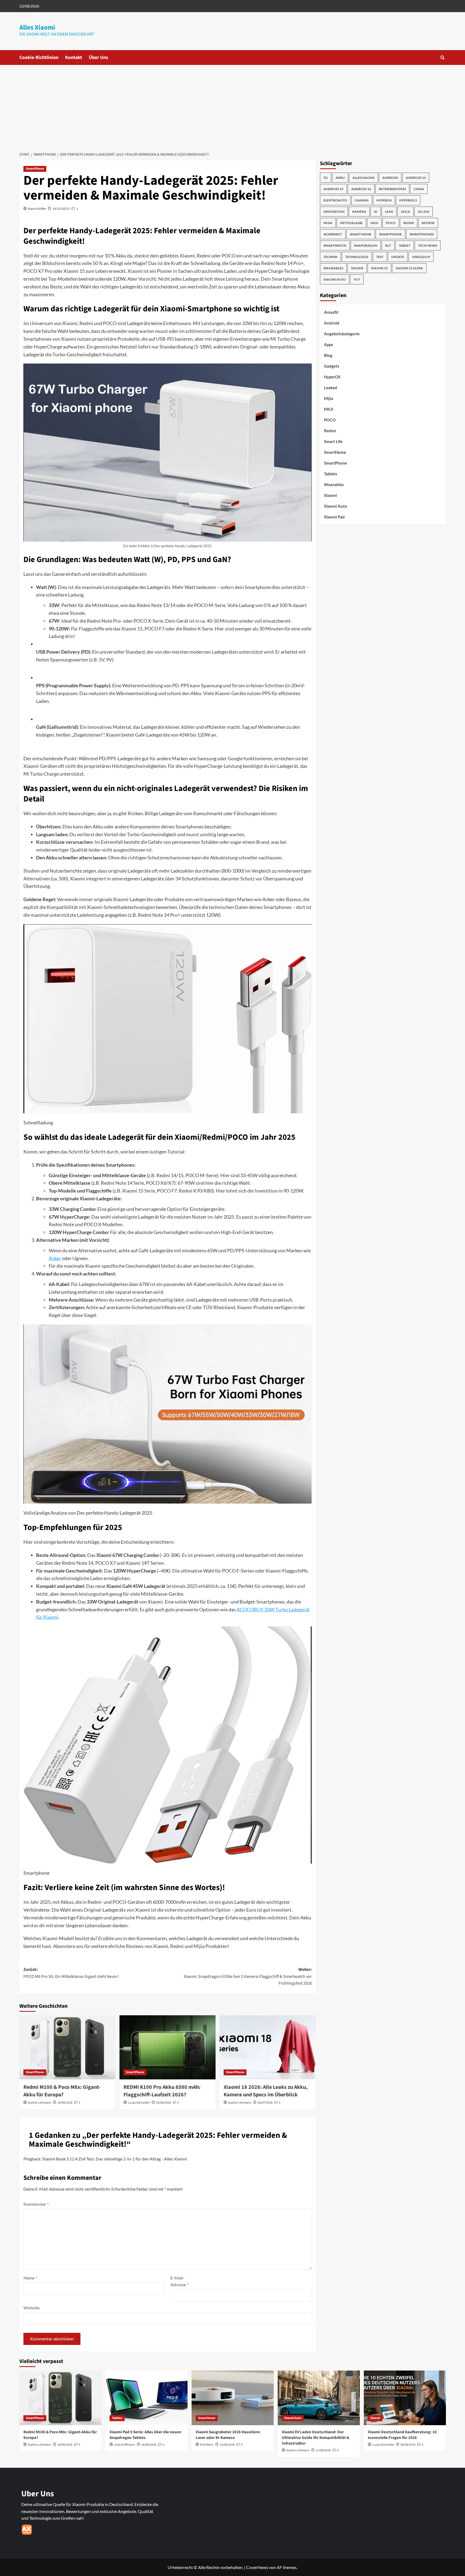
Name (30, 2278)
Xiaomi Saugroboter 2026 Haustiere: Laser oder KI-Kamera (228, 2435)
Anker (55, 1258)
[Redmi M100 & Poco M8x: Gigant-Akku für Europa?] (67, 2047)
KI (376, 212)
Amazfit (331, 312)
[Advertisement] (232, 105)
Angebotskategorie (342, 334)
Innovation (334, 212)
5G (326, 178)
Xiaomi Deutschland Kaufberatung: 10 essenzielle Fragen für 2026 (402, 2435)
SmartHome (335, 452)
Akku (340, 178)
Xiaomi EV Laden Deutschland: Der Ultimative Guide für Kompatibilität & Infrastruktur (316, 2438)
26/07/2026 (265, 2103)
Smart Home (361, 234)
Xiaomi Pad (334, 517)
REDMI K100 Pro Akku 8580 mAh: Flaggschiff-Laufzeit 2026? (162, 2091)
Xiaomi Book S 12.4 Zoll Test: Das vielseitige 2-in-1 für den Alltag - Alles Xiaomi (115, 2159)
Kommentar (36, 2204)
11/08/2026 (323, 2450)
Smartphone (390, 234)
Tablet (405, 245)
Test (380, 257)
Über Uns (98, 57)
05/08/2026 (164, 2103)
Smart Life (333, 441)
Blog (328, 355)
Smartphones (422, 234)
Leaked (331, 388)
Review (428, 223)
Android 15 (333, 189)
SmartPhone (35, 169)
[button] (443, 57)
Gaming (362, 200)
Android (390, 178)
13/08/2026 (227, 2445)
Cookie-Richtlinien (39, 57)
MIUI (374, 223)
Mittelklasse (351, 223)
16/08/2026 (149, 2445)
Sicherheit (333, 234)
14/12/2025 (61, 209)
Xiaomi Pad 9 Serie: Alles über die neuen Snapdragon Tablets (145, 2435)
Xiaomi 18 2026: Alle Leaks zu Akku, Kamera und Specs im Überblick (266, 2091)
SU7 (388, 245)
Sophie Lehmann (39, 2103)
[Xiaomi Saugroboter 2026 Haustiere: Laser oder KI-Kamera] (233, 2398)
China (419, 189)
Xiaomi (357, 268)
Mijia (328, 223)
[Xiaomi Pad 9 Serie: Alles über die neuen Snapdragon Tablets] (147, 2398)
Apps (329, 344)
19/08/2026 (65, 2103)
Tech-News (428, 245)
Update (398, 257)
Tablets (331, 474)
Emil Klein (207, 2445)
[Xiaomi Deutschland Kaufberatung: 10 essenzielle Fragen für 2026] (405, 2398)
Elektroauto (335, 200)
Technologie (357, 257)
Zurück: (71, 1973)
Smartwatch (335, 245)
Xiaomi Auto (335, 279)
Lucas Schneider (139, 2103)
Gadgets (332, 366)
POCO (391, 223)
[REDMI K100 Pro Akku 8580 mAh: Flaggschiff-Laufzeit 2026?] (168, 2047)
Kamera (359, 212)
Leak (389, 212)
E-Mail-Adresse (179, 2281)
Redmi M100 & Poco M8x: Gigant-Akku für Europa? (62, 2091)
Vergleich (421, 257)
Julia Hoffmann (124, 2445)
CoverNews (257, 2567)
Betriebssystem (392, 189)
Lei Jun (424, 212)
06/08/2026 (408, 2445)
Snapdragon (366, 245)
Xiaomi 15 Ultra (409, 268)
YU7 (357, 279)
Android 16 (361, 189)
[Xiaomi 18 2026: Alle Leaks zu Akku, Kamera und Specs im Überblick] (268, 2047)
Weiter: (248, 1976)
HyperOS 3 (408, 200)
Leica (406, 212)
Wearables (333, 268)
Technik (330, 257)
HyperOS (384, 200)
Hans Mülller (37, 209)
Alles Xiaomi (37, 27)
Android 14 (416, 178)
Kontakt (74, 57)
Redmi (409, 223)
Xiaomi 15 (379, 268)
